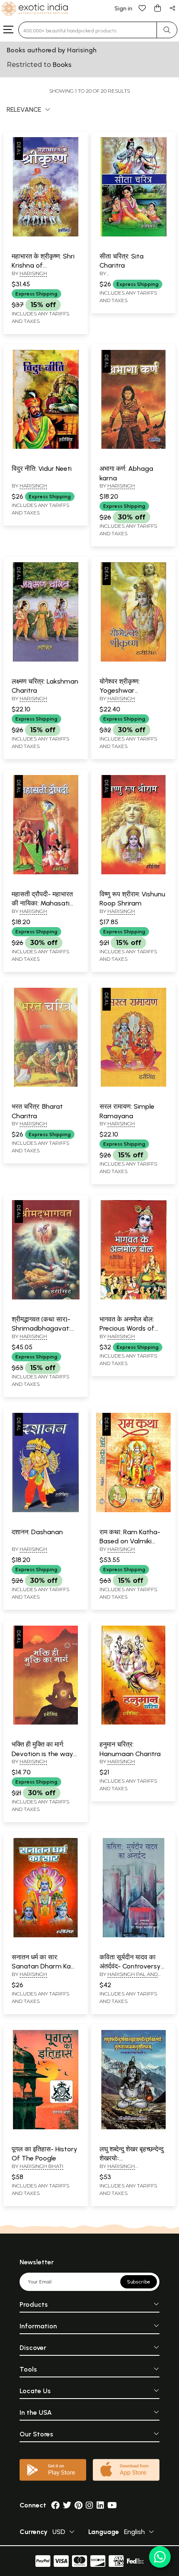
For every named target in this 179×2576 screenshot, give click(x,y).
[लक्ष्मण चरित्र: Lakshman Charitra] (46, 660)
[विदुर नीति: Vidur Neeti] (46, 447)
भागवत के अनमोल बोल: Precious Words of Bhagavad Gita (127, 1329)
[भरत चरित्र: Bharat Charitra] (46, 1085)
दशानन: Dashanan (37, 1532)
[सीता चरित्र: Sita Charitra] (133, 235)
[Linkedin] (100, 2505)
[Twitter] (67, 2505)
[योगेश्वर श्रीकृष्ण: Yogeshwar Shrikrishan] (133, 660)
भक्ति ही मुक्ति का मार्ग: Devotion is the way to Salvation (42, 1754)
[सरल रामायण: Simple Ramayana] (133, 1085)
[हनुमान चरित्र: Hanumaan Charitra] (133, 1723)
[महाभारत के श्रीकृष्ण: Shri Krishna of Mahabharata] (46, 235)
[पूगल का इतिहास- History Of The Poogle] (46, 2128)
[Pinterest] (78, 2505)
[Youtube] (112, 2505)
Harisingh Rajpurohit (117, 2170)
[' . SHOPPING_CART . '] (157, 8)
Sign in (123, 9)
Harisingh (33, 273)
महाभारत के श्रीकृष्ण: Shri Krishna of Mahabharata (43, 266)
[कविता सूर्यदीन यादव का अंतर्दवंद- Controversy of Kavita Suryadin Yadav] (133, 1936)
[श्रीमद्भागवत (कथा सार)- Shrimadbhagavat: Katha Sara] (46, 1298)
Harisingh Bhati (41, 2166)
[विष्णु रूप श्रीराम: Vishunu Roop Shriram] (133, 873)
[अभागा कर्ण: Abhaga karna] (133, 447)
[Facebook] (55, 2505)
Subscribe (139, 2282)
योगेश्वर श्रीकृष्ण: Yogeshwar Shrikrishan (120, 691)
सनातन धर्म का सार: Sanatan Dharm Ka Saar (41, 1966)
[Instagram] (89, 2505)
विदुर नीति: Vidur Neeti (42, 469)
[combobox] (88, 30)
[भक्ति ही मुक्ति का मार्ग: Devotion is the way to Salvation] (46, 1723)
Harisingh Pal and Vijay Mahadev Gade (129, 1978)
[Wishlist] (142, 8)
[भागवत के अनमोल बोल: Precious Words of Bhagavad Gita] (133, 1298)
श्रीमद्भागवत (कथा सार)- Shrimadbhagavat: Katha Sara (41, 1329)
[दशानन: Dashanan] (46, 1511)
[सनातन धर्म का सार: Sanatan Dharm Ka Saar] (46, 1936)
